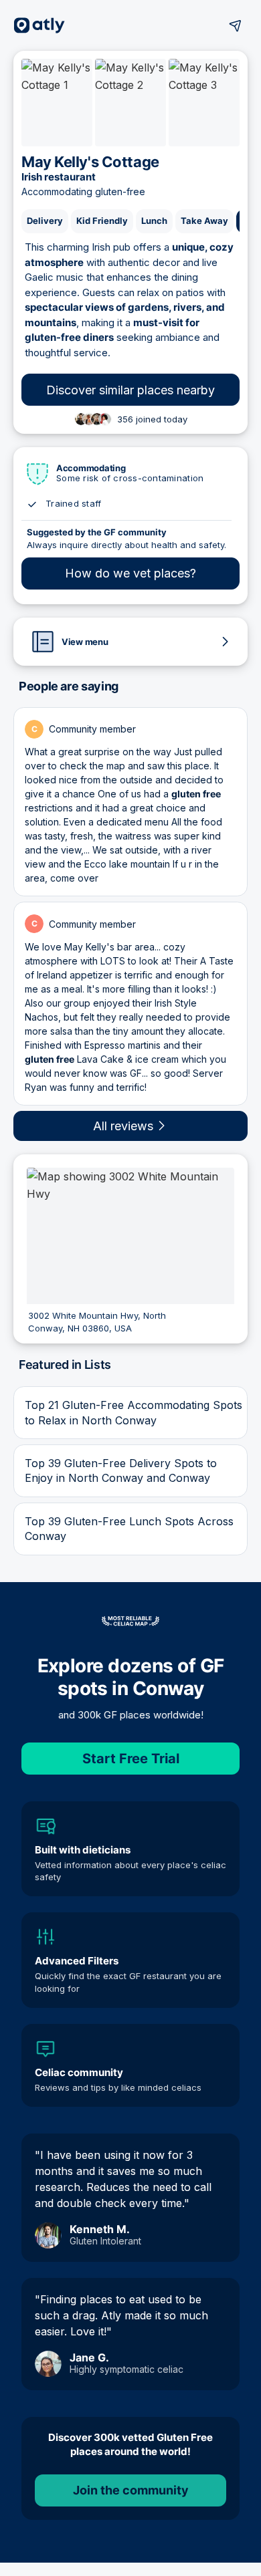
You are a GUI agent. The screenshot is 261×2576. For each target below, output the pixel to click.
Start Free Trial (131, 1759)
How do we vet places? (130, 573)
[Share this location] (236, 25)
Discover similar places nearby (130, 390)
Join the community (131, 2490)
